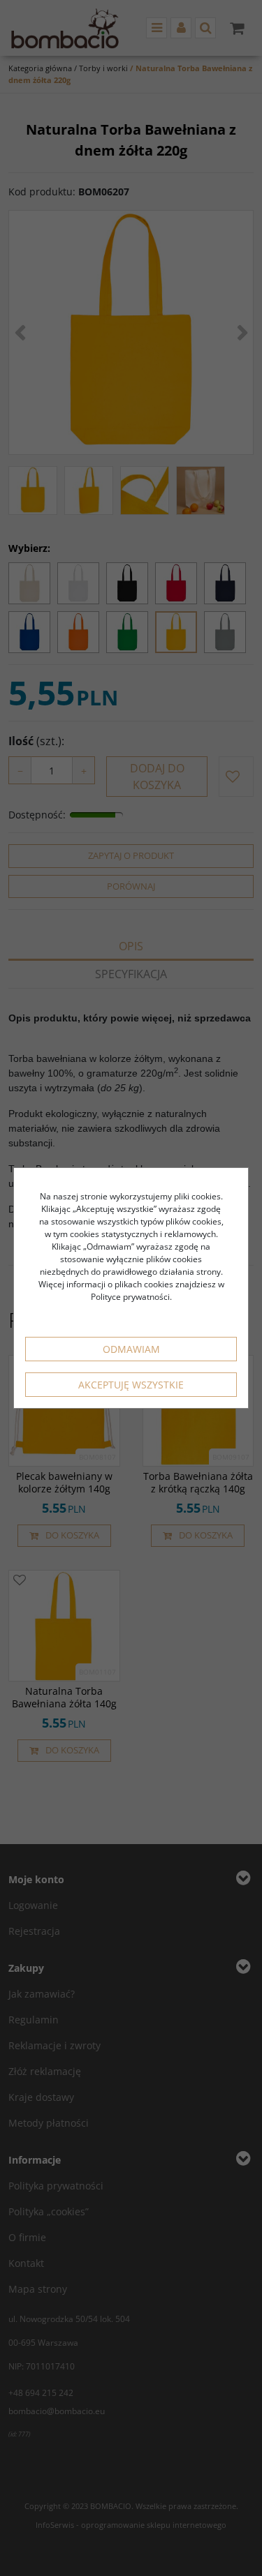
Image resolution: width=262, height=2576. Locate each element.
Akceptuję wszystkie (131, 1385)
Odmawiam (131, 1349)
